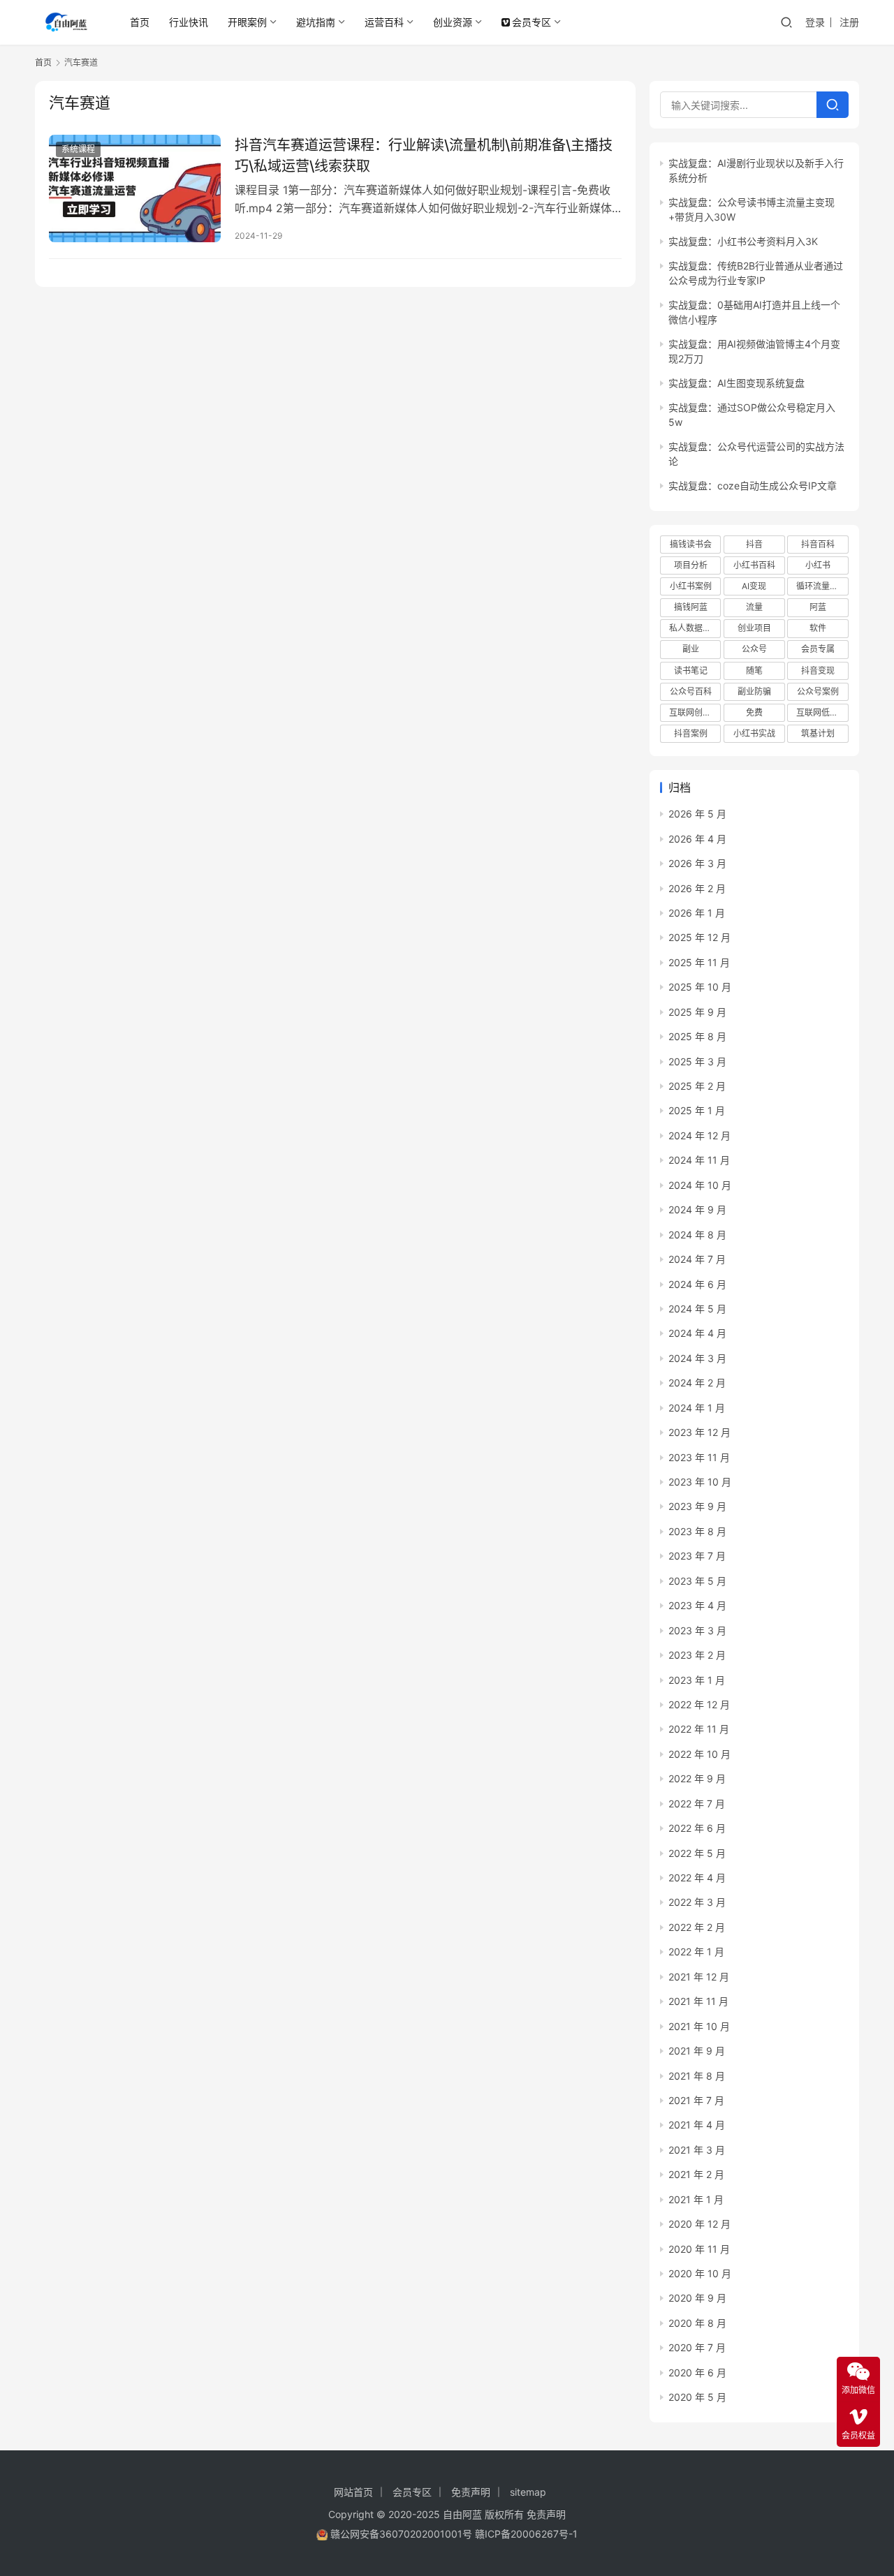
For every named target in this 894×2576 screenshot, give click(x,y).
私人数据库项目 (695, 628)
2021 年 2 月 (696, 2174)
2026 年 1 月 (697, 913)
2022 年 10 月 (699, 1754)
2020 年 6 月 (697, 2373)
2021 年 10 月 (699, 2026)
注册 (849, 22)
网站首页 (353, 2492)
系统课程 (78, 149)
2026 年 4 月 (697, 839)
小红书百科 (754, 565)
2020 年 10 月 (700, 2273)
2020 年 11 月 (699, 2249)
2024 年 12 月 (699, 1135)
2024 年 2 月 (697, 1383)
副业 (691, 649)
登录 (815, 22)
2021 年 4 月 (697, 2125)
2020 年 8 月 (697, 2323)
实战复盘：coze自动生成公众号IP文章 (753, 486)
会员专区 (532, 22)
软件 (818, 628)
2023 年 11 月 (699, 1457)
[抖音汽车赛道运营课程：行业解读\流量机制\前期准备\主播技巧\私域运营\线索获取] (135, 188)
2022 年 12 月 (699, 1704)
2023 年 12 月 (699, 1432)
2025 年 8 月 (697, 1036)
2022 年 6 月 (697, 1828)
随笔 (754, 671)
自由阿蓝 (462, 2514)
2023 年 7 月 (697, 1556)
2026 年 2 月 (697, 888)
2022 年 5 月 (697, 1853)
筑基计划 (818, 733)
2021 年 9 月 (697, 2051)
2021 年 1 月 (696, 2199)
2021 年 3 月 (697, 2150)
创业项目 (754, 628)
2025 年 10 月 (700, 987)
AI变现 (754, 586)
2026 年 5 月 (697, 814)
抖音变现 (818, 671)
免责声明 (471, 2492)
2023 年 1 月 (697, 1680)
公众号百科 (691, 691)
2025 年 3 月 (697, 1061)
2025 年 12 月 (699, 937)
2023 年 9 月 (697, 1506)
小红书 (818, 565)
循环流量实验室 (822, 586)
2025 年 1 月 (697, 1110)
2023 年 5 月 (697, 1581)
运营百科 (384, 22)
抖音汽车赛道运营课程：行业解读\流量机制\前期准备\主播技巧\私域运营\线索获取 (424, 155)
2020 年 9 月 (697, 2298)
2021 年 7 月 (696, 2100)
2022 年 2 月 (697, 1927)
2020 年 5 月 (697, 2397)
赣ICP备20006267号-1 (526, 2534)
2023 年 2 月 (697, 1655)
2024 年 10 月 (700, 1185)
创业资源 (453, 22)
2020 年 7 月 (697, 2347)
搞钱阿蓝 (691, 607)
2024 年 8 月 (697, 1235)
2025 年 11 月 (699, 962)
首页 (140, 22)
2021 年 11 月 (698, 2001)
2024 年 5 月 (697, 1309)
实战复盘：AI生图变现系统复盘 (737, 383)
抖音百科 (818, 544)
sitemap (528, 2492)
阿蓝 (818, 607)
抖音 (754, 544)
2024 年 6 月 (697, 1284)
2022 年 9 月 (697, 1778)
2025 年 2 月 (697, 1086)
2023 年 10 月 (700, 1482)
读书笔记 (691, 671)
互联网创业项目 (695, 712)
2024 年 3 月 (697, 1358)
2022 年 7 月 (697, 1804)
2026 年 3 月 (697, 863)
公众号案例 (818, 691)
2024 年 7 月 (697, 1259)
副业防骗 (754, 691)
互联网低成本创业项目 (822, 712)
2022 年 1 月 (696, 1952)
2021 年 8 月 (697, 2076)
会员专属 (818, 649)
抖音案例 (691, 733)
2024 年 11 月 (699, 1160)
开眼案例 (247, 22)
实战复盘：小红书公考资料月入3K (743, 241)
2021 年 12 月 (699, 1977)
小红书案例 (691, 586)
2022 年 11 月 (699, 1729)
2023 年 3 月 (697, 1630)
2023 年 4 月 (697, 1605)
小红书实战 (754, 733)
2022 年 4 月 (697, 1878)
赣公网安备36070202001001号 (401, 2534)
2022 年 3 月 (697, 1902)
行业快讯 (189, 22)
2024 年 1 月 (697, 1408)
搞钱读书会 (691, 544)
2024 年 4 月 (697, 1333)
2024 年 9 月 (697, 1209)
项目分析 (691, 565)
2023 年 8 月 (697, 1531)
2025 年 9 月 (697, 1012)
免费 (754, 712)
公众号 (754, 649)
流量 (754, 607)
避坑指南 (316, 22)
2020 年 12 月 (699, 2224)
